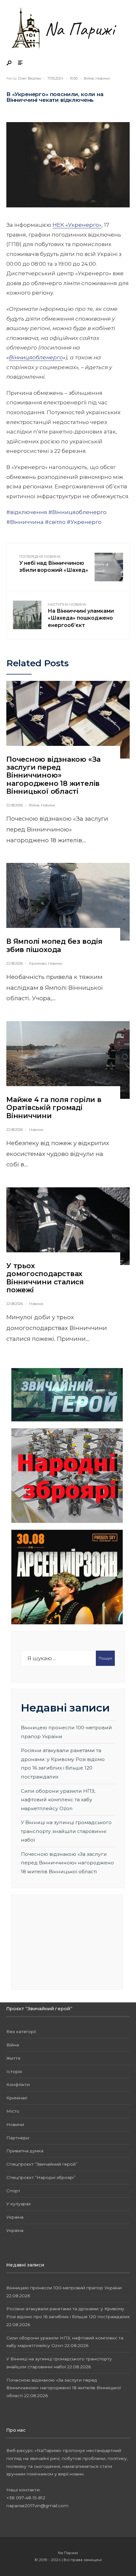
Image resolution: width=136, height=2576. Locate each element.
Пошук (105, 1658)
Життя (13, 2058)
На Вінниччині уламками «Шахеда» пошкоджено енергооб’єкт (81, 615)
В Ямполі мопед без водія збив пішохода (54, 945)
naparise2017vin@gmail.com (37, 2506)
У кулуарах (19, 2204)
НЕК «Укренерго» (77, 225)
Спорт (13, 2191)
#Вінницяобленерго (77, 512)
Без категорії (21, 2031)
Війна (89, 78)
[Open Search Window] (9, 63)
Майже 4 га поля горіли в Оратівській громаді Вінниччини (54, 1108)
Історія (14, 2071)
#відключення (27, 512)
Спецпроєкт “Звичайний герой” (42, 2164)
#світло (55, 522)
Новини (103, 78)
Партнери (18, 2138)
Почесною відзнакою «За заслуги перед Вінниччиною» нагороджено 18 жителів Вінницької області (53, 775)
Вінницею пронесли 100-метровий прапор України (64, 2288)
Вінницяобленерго (36, 357)
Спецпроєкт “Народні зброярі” (41, 2177)
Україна (15, 2217)
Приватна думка (25, 2151)
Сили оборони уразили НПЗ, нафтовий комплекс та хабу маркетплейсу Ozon (58, 1800)
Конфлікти (18, 2084)
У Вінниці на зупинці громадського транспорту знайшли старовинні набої (66, 1831)
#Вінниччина (25, 522)
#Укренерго (84, 522)
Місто (13, 2111)
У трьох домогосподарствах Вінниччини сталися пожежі (45, 1278)
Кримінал (38, 963)
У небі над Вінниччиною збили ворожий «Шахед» (54, 564)
